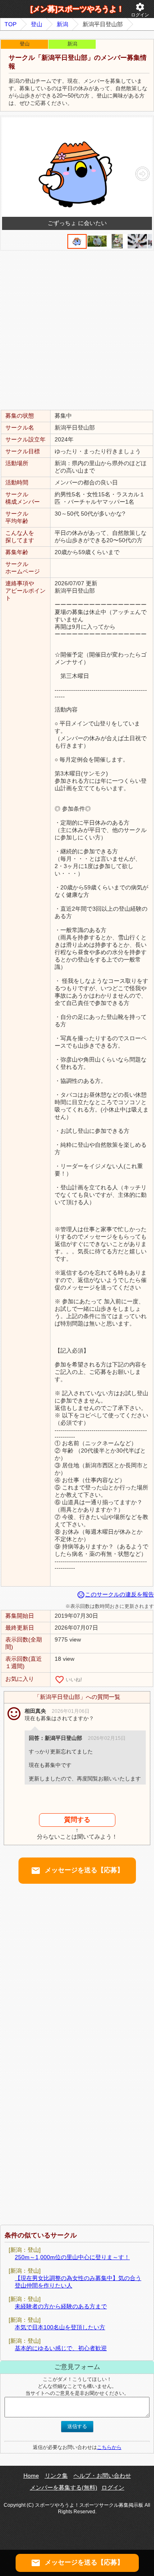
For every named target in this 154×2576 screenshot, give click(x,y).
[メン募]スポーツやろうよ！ (77, 9)
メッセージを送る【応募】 (77, 1871)
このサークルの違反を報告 (115, 1594)
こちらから (109, 2447)
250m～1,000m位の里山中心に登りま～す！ (72, 2257)
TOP (10, 24)
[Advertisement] (77, 330)
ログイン (140, 10)
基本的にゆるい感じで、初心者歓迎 (61, 2348)
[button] (142, 174)
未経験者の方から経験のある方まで (61, 2306)
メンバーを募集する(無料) (64, 2487)
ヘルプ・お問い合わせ (102, 2476)
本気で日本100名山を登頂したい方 (60, 2327)
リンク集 (56, 2476)
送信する (77, 2426)
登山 (37, 24)
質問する (77, 1820)
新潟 (62, 24)
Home (31, 2476)
